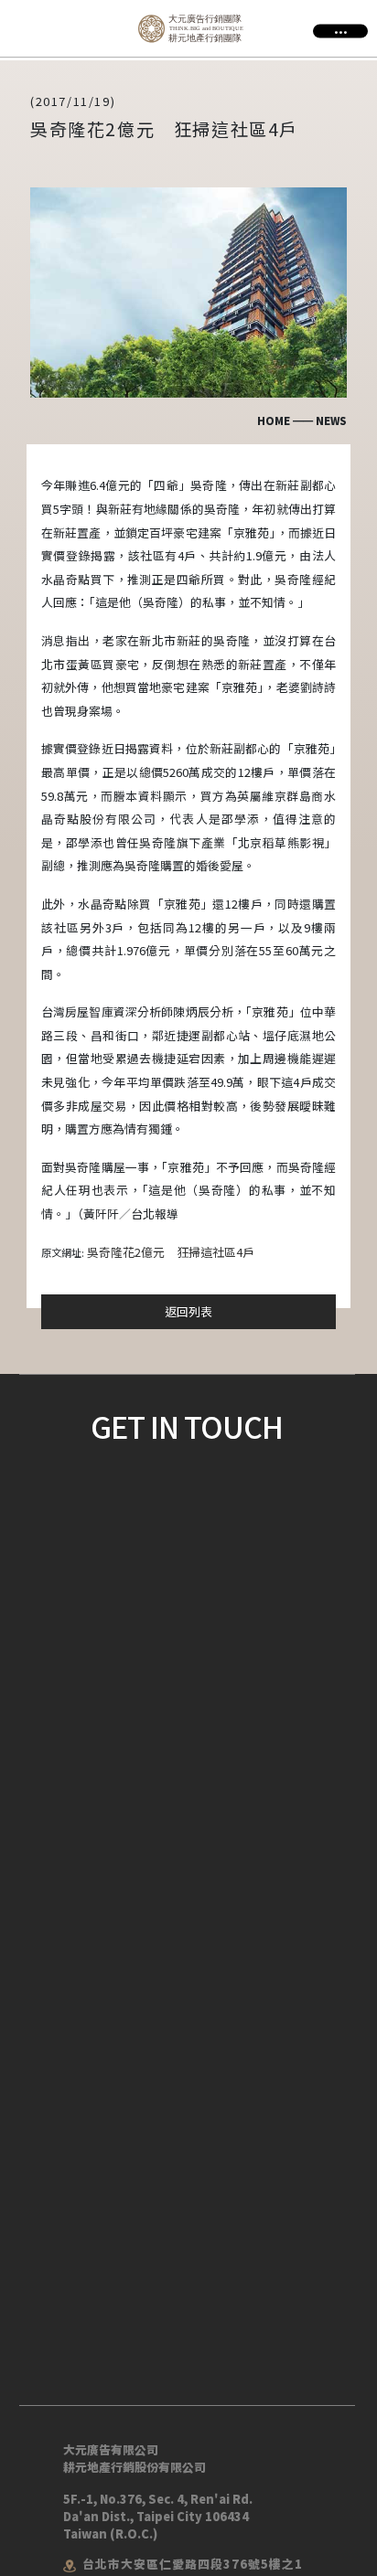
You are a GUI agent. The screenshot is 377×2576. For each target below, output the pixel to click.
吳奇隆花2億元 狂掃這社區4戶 (171, 1252)
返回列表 (188, 1311)
